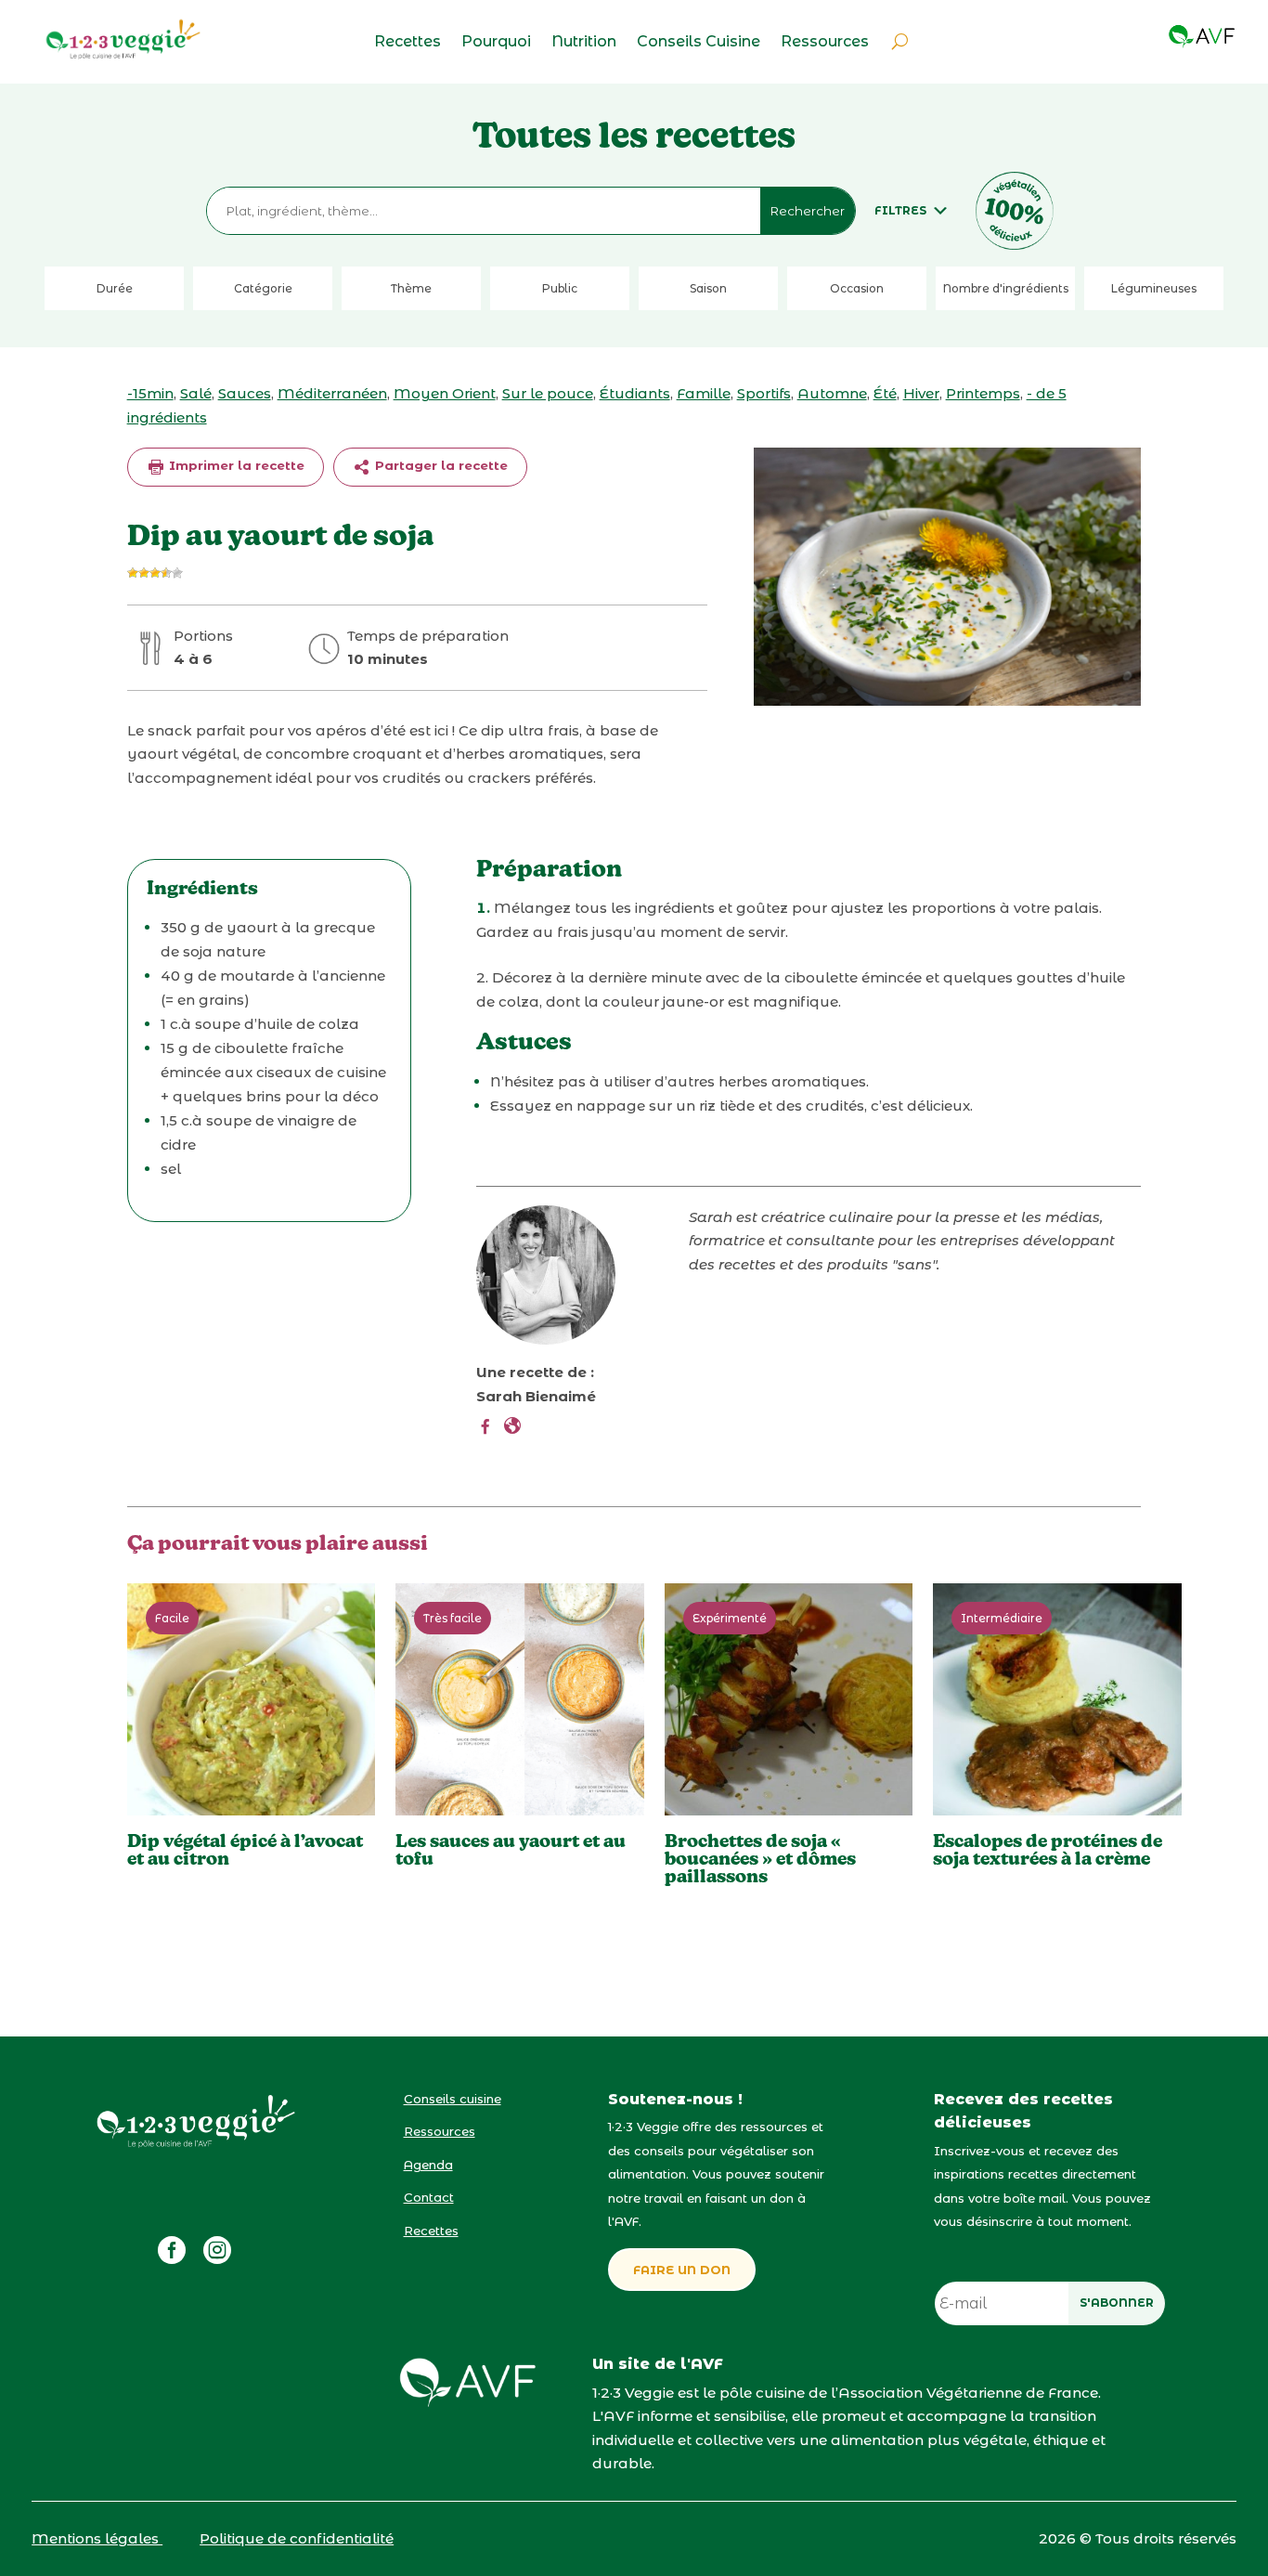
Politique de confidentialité (297, 2538)
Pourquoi (496, 43)
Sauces (245, 393)
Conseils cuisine (453, 2099)
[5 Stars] (177, 573)
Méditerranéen (332, 393)
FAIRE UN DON (682, 2270)
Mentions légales (97, 2538)
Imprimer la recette (235, 465)
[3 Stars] (155, 573)
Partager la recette (440, 465)
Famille (704, 393)
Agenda (428, 2165)
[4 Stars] (166, 573)
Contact (429, 2197)
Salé (196, 393)
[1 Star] (133, 573)
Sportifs (764, 393)
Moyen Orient (445, 393)
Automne (832, 393)
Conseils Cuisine (699, 43)
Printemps (983, 393)
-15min (150, 393)
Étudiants (635, 393)
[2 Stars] (144, 573)
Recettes (408, 43)
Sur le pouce (548, 393)
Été (885, 393)
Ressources (825, 43)
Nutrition (584, 43)
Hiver (921, 393)
